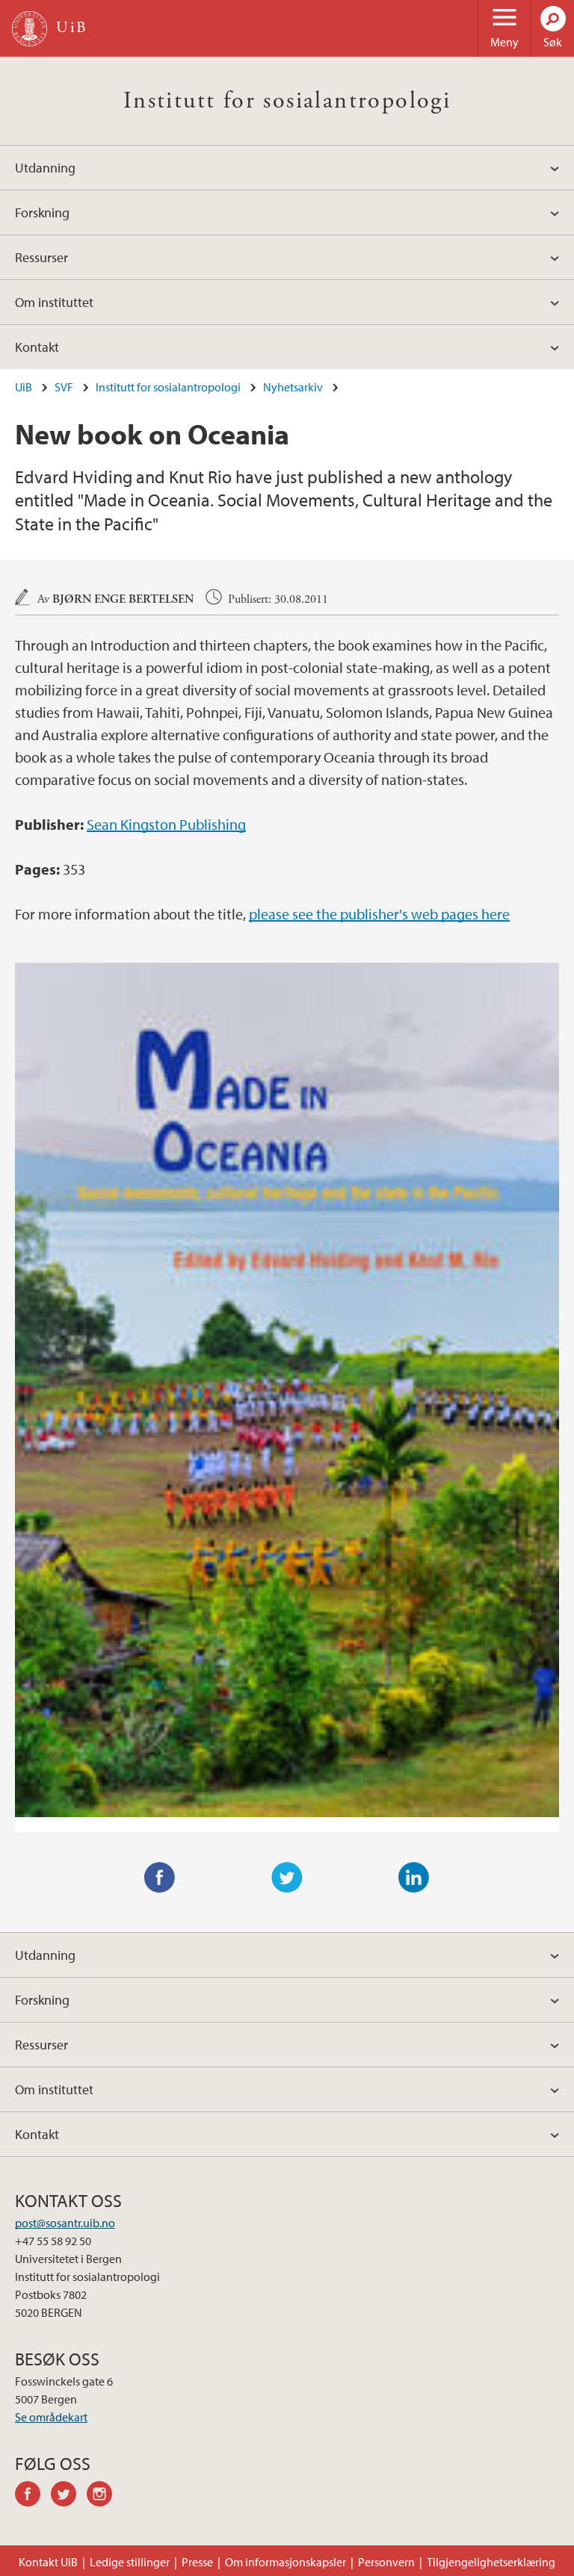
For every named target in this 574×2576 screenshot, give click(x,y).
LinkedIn (414, 1878)
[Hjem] (30, 29)
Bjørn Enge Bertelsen (123, 599)
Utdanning (45, 168)
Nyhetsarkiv (293, 387)
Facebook (160, 1878)
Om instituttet (54, 302)
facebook (33, 2496)
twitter (69, 2496)
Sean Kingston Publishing (166, 824)
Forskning (42, 212)
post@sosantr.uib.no (65, 2223)
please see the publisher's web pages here (379, 914)
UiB (24, 387)
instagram (105, 2496)
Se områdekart (51, 2417)
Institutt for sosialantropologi (287, 101)
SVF (64, 387)
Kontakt (37, 347)
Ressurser (41, 257)
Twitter (287, 1878)
